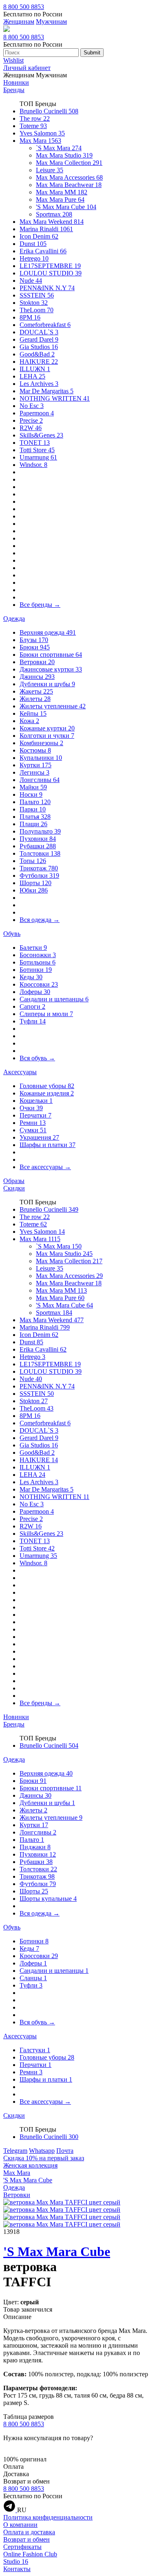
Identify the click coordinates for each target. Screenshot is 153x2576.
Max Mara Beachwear (69, 185)
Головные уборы (47, 1086)
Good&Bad (37, 354)
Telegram (15, 2151)
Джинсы (37, 677)
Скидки (14, 1188)
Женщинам (19, 21)
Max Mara (40, 141)
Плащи (33, 824)
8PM (30, 317)
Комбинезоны (41, 743)
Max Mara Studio (64, 155)
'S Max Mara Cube (66, 207)
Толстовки (40, 853)
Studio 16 (16, 2561)
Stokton (34, 303)
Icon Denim (39, 236)
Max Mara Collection (69, 163)
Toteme (33, 126)
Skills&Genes (41, 435)
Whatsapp (42, 2151)
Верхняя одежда (48, 632)
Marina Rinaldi (46, 229)
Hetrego (34, 258)
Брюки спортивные (51, 655)
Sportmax (54, 214)
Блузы (34, 640)
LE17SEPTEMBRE (50, 266)
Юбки (34, 890)
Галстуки (35, 2050)
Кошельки (36, 1101)
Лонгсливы (40, 780)
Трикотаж (39, 868)
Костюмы (35, 750)
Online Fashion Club (30, 2554)
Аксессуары (20, 1072)
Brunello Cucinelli (49, 111)
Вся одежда (40, 920)
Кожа (29, 721)
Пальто (35, 802)
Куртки (35, 765)
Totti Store (37, 450)
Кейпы (33, 713)
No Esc (32, 406)
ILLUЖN (35, 369)
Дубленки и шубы (47, 684)
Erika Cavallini (43, 251)
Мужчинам (51, 21)
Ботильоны (38, 962)
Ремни (33, 1123)
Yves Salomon (42, 133)
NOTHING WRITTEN (55, 398)
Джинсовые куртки (51, 669)
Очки (31, 1108)
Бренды (14, 90)
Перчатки (35, 1115)
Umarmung (38, 457)
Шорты (35, 883)
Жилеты (35, 699)
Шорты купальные (48, 1899)
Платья (35, 817)
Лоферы (35, 992)
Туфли (33, 1021)
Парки (33, 809)
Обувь (12, 934)
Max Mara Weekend (52, 222)
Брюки (35, 647)
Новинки (16, 82)
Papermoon (37, 413)
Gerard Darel (39, 339)
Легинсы (34, 772)
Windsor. (33, 465)
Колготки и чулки (47, 736)
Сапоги (32, 1006)
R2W (31, 428)
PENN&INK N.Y (47, 288)
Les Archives (39, 384)
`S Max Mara (59, 148)
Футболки (39, 876)
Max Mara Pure (60, 199)
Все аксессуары (45, 1167)
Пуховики (38, 839)
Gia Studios (39, 347)
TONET (35, 443)
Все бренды (40, 605)
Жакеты (36, 691)
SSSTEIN (37, 295)
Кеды (31, 977)
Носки (31, 794)
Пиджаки (35, 1847)
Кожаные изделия (47, 1093)
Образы (14, 1181)
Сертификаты (22, 2547)
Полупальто (40, 831)
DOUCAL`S (39, 332)
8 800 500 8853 (24, 7)
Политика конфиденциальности (48, 2517)
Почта (65, 2151)
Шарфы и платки (48, 1145)
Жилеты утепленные (53, 706)
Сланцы (33, 1978)
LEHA (32, 376)
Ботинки (36, 970)
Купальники (41, 758)
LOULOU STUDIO (51, 273)
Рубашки (38, 846)
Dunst (33, 244)
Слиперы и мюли (46, 1014)
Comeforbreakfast (45, 325)
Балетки (33, 948)
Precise (31, 420)
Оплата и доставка (29, 2532)
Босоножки (38, 955)
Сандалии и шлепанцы (54, 999)
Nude (31, 281)
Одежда (14, 619)
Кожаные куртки (47, 728)
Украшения (39, 1137)
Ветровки (37, 662)
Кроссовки (39, 984)
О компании (20, 2525)
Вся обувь (37, 1058)
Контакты (17, 2569)
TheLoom (37, 310)
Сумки (33, 1130)
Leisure (50, 170)
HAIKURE (39, 362)
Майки (33, 787)
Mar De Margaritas (47, 391)
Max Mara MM (62, 192)
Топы (33, 861)
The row (35, 118)
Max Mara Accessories (69, 177)
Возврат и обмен (27, 2539)
